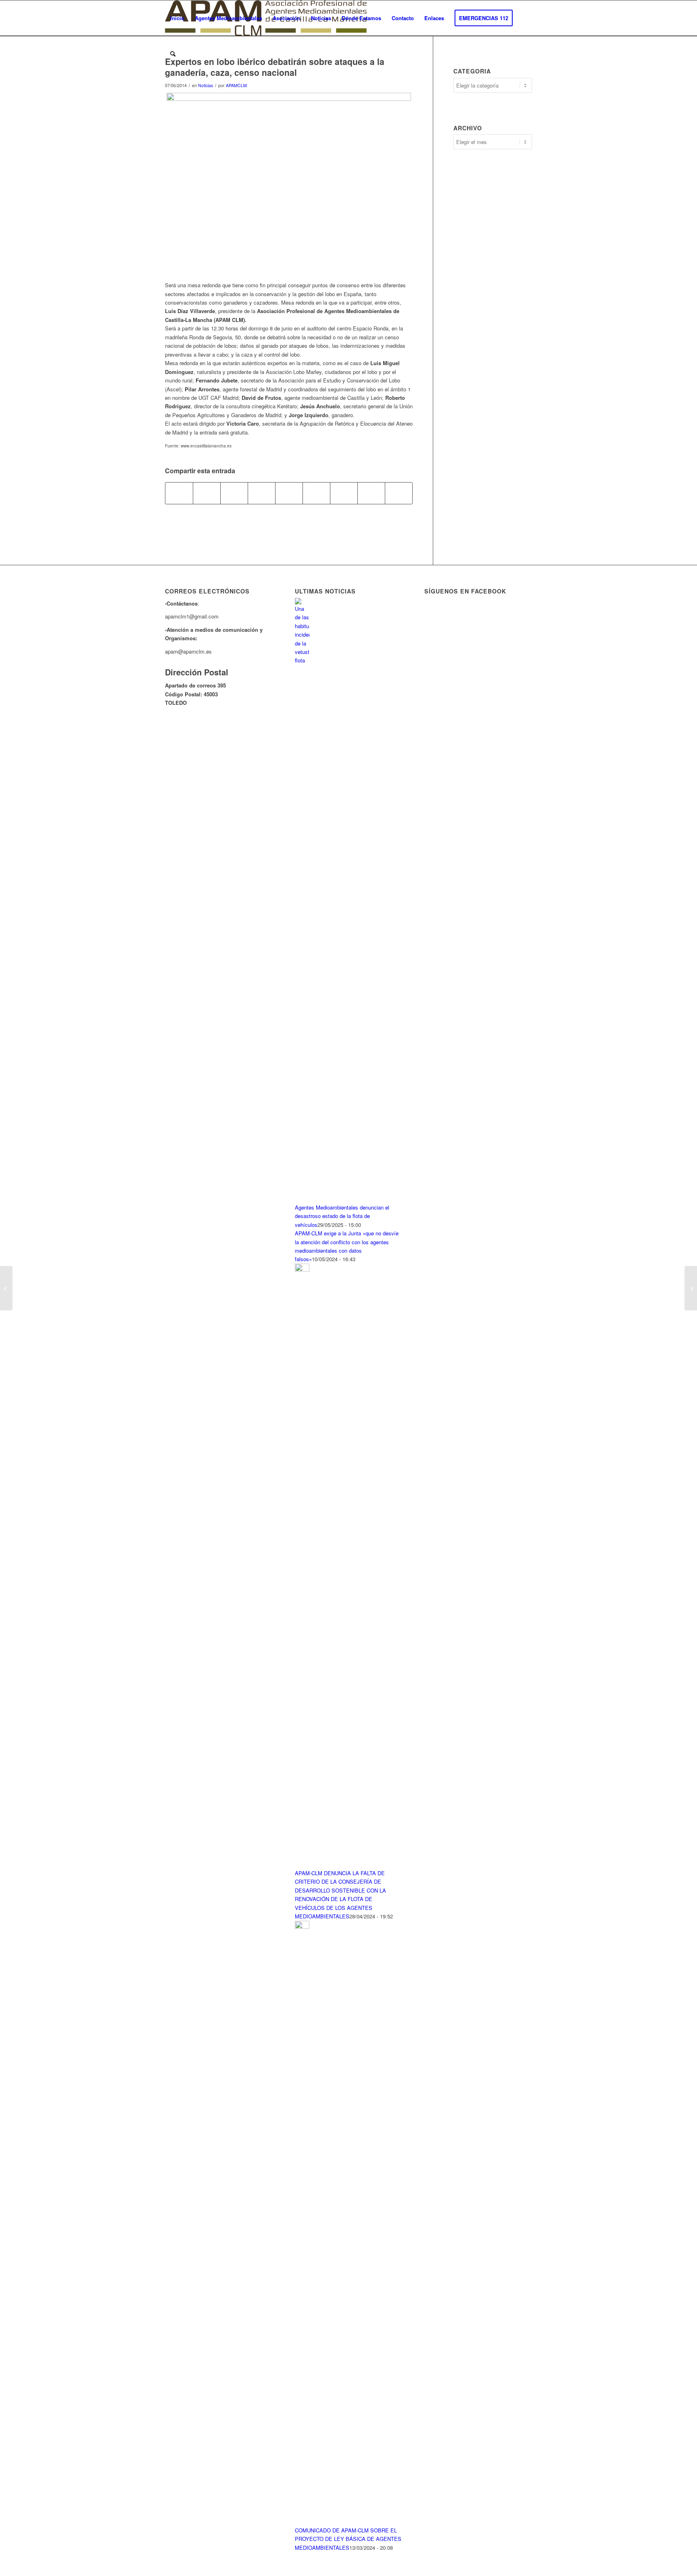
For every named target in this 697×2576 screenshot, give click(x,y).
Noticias (206, 85)
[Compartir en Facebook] (179, 493)
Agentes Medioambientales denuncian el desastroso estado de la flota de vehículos (342, 1216)
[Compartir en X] (207, 493)
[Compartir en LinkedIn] (289, 493)
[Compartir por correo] (399, 493)
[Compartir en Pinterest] (262, 493)
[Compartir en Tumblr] (316, 493)
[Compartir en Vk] (344, 493)
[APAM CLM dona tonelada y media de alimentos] (6, 1288)
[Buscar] (173, 54)
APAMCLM (236, 85)
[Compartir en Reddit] (371, 493)
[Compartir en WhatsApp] (234, 493)
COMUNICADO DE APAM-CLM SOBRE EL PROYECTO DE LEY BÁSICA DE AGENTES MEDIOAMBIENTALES (348, 2539)
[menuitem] (177, 18)
